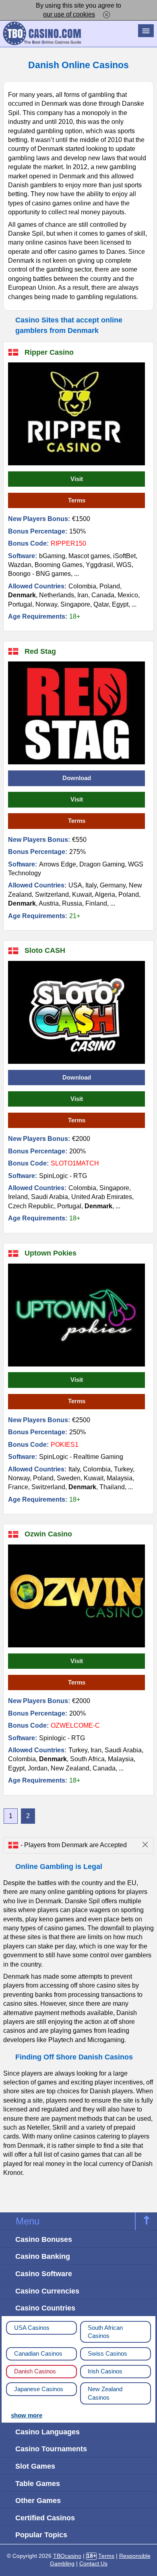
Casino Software (44, 2274)
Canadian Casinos (38, 2354)
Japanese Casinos (39, 2389)
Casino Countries (45, 2308)
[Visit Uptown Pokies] (76, 1315)
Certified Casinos (45, 2518)
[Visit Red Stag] (76, 713)
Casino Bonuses (44, 2239)
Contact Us (93, 2564)
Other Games (38, 2500)
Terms (77, 500)
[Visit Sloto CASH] (76, 1012)
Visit (77, 479)
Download (77, 778)
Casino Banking (43, 2256)
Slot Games (35, 2466)
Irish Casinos (105, 2371)
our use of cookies (69, 14)
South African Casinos (105, 2332)
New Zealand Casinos (105, 2393)
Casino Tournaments (51, 2449)
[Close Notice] (106, 14)
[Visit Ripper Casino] (76, 414)
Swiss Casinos (107, 2354)
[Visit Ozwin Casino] (76, 1596)
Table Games (38, 2483)
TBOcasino (67, 2556)
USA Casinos (32, 2328)
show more (27, 2415)
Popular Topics (41, 2535)
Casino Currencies (47, 2291)
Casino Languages (48, 2432)
